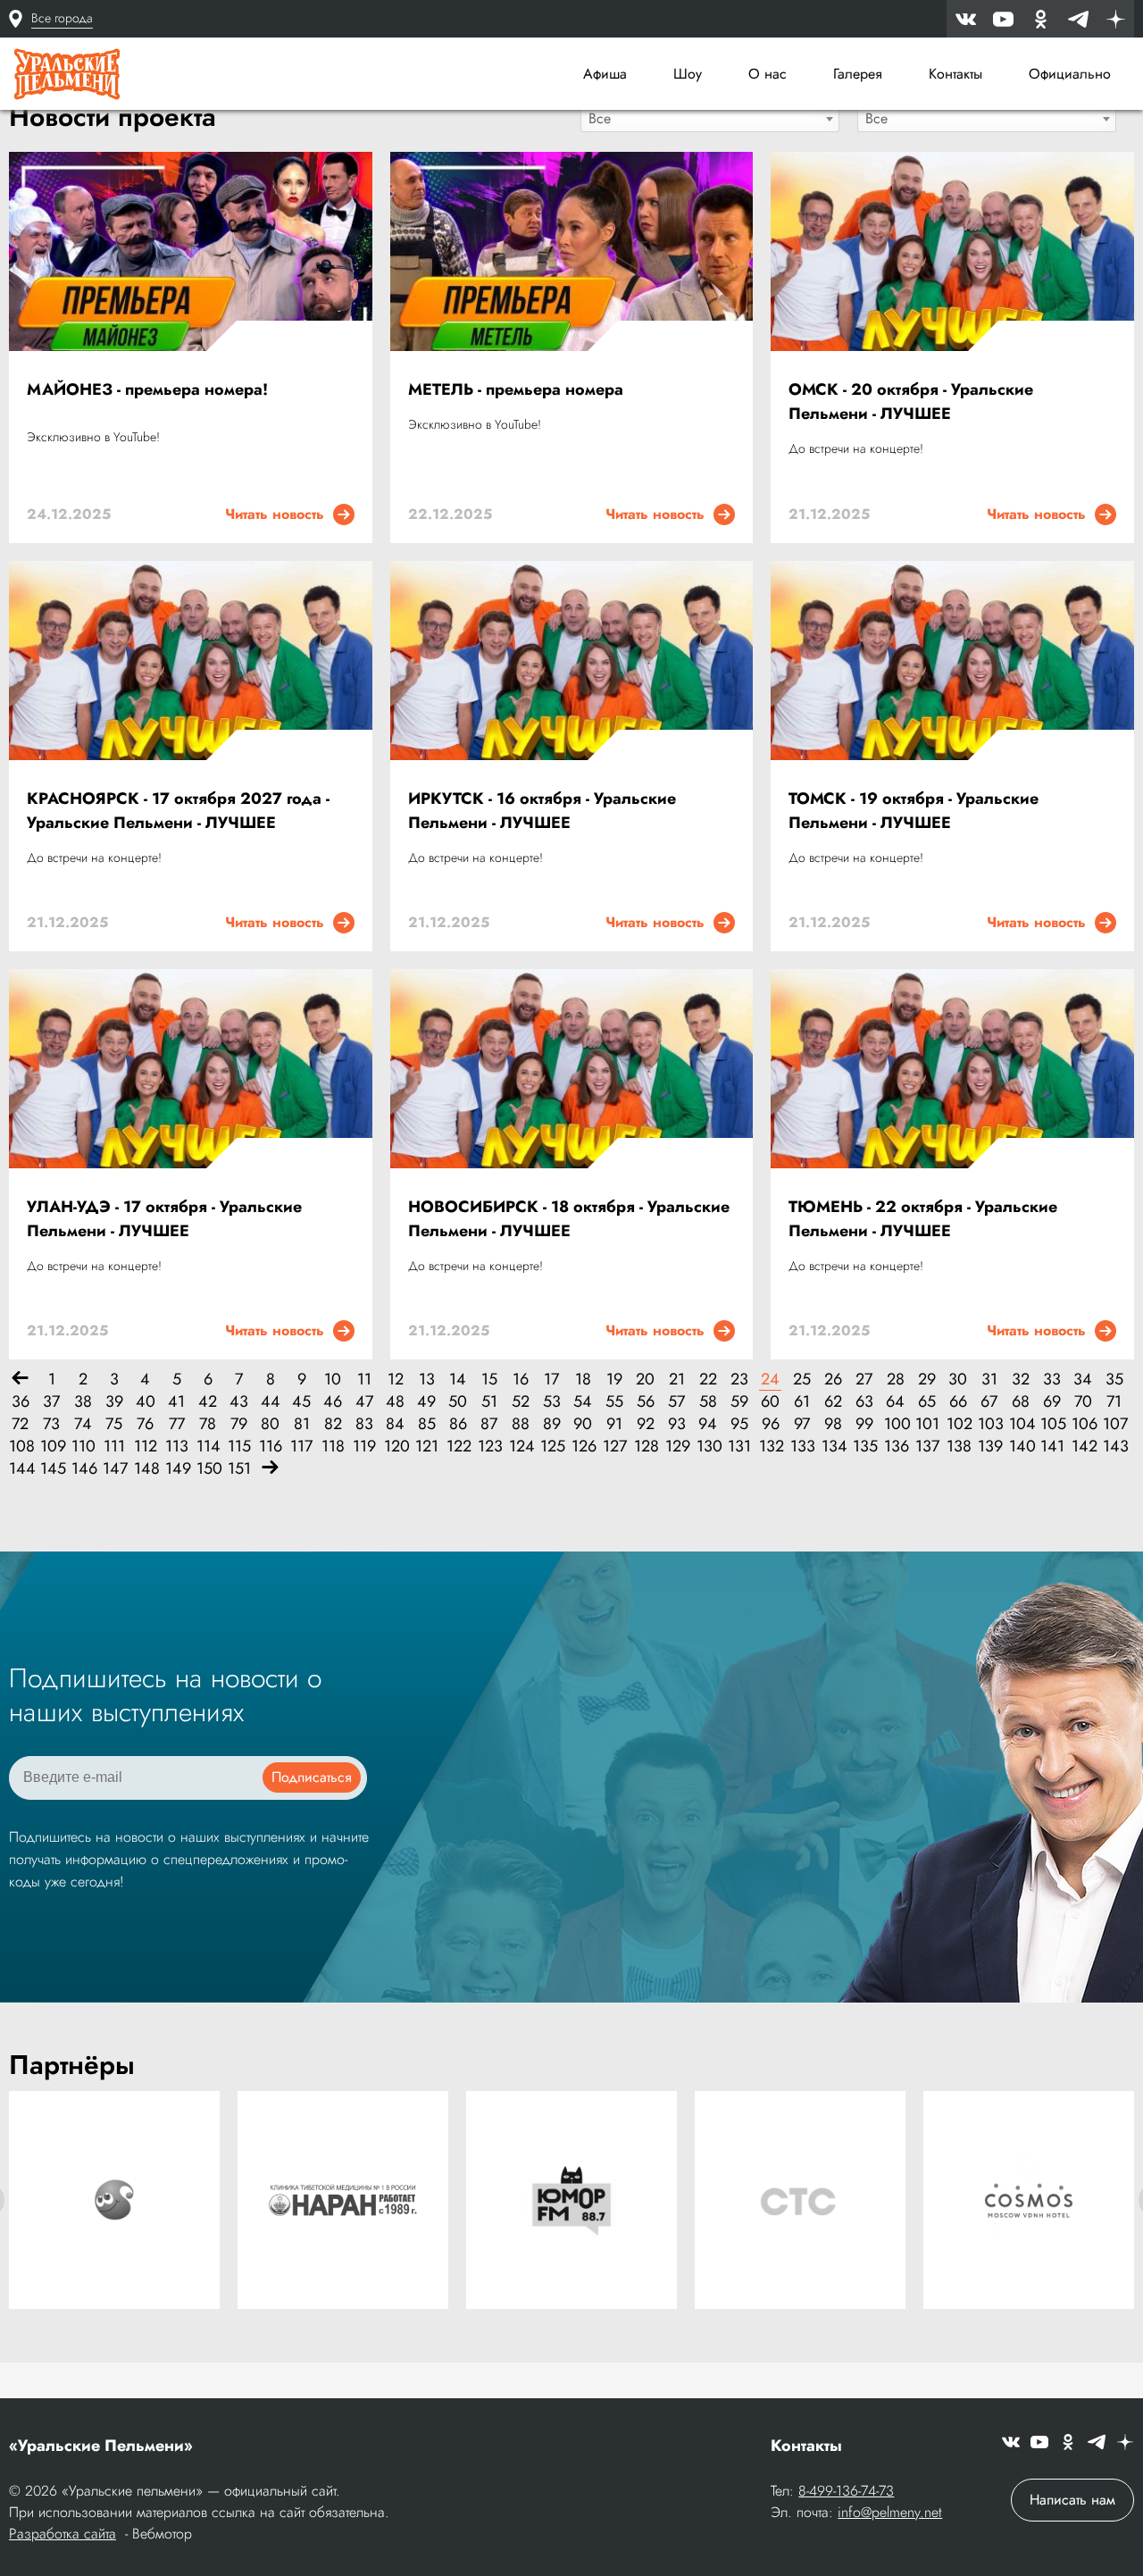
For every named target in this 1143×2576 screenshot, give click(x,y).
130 (708, 1447)
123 (489, 1447)
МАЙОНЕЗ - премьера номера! (147, 389)
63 (864, 1402)
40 (146, 1402)
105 (1051, 1424)
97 (802, 1424)
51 (489, 1402)
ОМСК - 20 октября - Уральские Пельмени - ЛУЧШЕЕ (911, 401)
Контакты (955, 74)
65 (927, 1402)
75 (114, 1424)
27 (864, 1380)
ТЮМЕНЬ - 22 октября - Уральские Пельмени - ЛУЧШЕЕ (923, 1219)
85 (427, 1424)
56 (646, 1402)
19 (614, 1380)
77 (177, 1424)
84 (395, 1424)
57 (676, 1402)
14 (458, 1380)
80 (270, 1424)
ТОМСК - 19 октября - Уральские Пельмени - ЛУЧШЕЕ (914, 811)
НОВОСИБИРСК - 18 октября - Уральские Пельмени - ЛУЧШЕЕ (569, 1219)
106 (1083, 1424)
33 (1052, 1380)
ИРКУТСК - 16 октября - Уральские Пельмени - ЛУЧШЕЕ (542, 811)
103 (989, 1424)
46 (333, 1402)
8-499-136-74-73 (846, 2491)
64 (895, 1402)
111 (114, 1447)
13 (427, 1380)
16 (521, 1380)
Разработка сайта (63, 2534)
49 (426, 1402)
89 (552, 1424)
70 (1083, 1402)
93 (677, 1424)
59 (739, 1402)
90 (583, 1424)
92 (646, 1424)
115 (239, 1447)
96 (771, 1424)
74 (83, 1424)
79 (239, 1424)
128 (645, 1447)
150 (208, 1469)
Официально (1070, 74)
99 (864, 1424)
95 (739, 1424)
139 (989, 1447)
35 (1114, 1380)
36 (21, 1402)
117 (301, 1447)
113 (176, 1447)
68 (1021, 1402)
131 (739, 1447)
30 (958, 1380)
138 (958, 1447)
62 (833, 1402)
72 (20, 1424)
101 (926, 1424)
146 (83, 1469)
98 (833, 1424)
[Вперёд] (270, 1469)
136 (895, 1447)
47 (364, 1402)
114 (208, 1447)
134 (833, 1447)
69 (1052, 1402)
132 (770, 1447)
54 (583, 1402)
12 (396, 1380)
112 (145, 1447)
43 (239, 1402)
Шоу (688, 74)
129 (676, 1447)
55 (614, 1402)
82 (333, 1424)
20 (645, 1380)
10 (333, 1380)
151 (239, 1469)
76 (145, 1424)
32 (1021, 1380)
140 (1020, 1447)
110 (83, 1447)
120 (395, 1447)
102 (958, 1424)
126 (583, 1447)
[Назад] (20, 1380)
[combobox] (710, 118)
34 (1083, 1380)
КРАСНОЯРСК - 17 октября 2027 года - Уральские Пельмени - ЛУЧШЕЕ (178, 811)
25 (802, 1380)
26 (833, 1380)
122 (458, 1447)
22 (708, 1380)
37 (51, 1402)
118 (333, 1447)
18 (583, 1380)
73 (51, 1424)
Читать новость (279, 514)
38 (83, 1402)
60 (770, 1402)
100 (895, 1424)
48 (395, 1402)
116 (270, 1447)
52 (521, 1402)
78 (208, 1424)
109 (51, 1447)
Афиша (605, 74)
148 (145, 1469)
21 (677, 1380)
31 (989, 1380)
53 (552, 1402)
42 (208, 1402)
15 (489, 1380)
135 (864, 1447)
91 (614, 1424)
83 (364, 1424)
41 (176, 1402)
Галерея (858, 74)
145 (51, 1469)
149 (176, 1469)
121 (426, 1447)
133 (801, 1447)
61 (802, 1402)
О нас (768, 74)
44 (271, 1402)
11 (364, 1380)
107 (1114, 1424)
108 (20, 1447)
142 (1083, 1447)
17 (551, 1380)
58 (708, 1402)
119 (364, 1447)
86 (458, 1424)
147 (114, 1469)
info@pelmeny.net (890, 2512)
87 (489, 1424)
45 (301, 1402)
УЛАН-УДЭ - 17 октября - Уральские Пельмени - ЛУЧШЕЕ (164, 1219)
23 (739, 1380)
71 (1114, 1402)
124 (520, 1447)
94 (708, 1424)
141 (1051, 1447)
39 (114, 1402)
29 (927, 1380)
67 (989, 1402)
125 (551, 1447)
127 (614, 1447)
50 (458, 1402)
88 (521, 1424)
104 (1020, 1424)
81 (302, 1424)
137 (926, 1447)
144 (20, 1469)
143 (1114, 1447)
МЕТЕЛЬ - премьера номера (516, 389)
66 (958, 1402)
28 (896, 1380)
